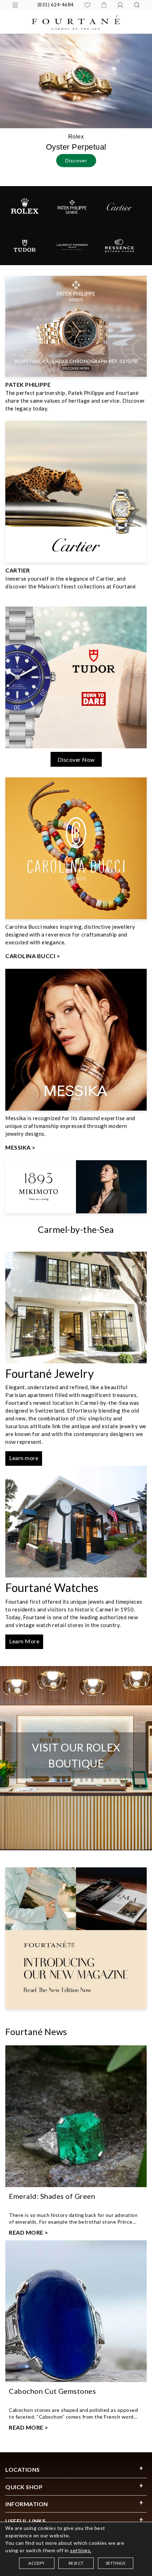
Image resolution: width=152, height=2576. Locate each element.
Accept (36, 2563)
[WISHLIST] (87, 5)
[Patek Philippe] (72, 206)
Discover (76, 160)
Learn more (24, 1458)
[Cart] (104, 5)
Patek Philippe (28, 384)
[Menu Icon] (15, 5)
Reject (76, 2563)
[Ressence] (119, 245)
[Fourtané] (76, 22)
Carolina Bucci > (33, 956)
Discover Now (76, 759)
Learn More (24, 1641)
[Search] (137, 5)
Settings (116, 2563)
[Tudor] (25, 245)
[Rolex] (25, 206)
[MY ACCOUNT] (120, 5)
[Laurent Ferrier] (72, 245)
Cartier (18, 570)
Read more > (29, 2232)
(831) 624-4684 (56, 5)
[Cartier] (119, 206)
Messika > (21, 1147)
